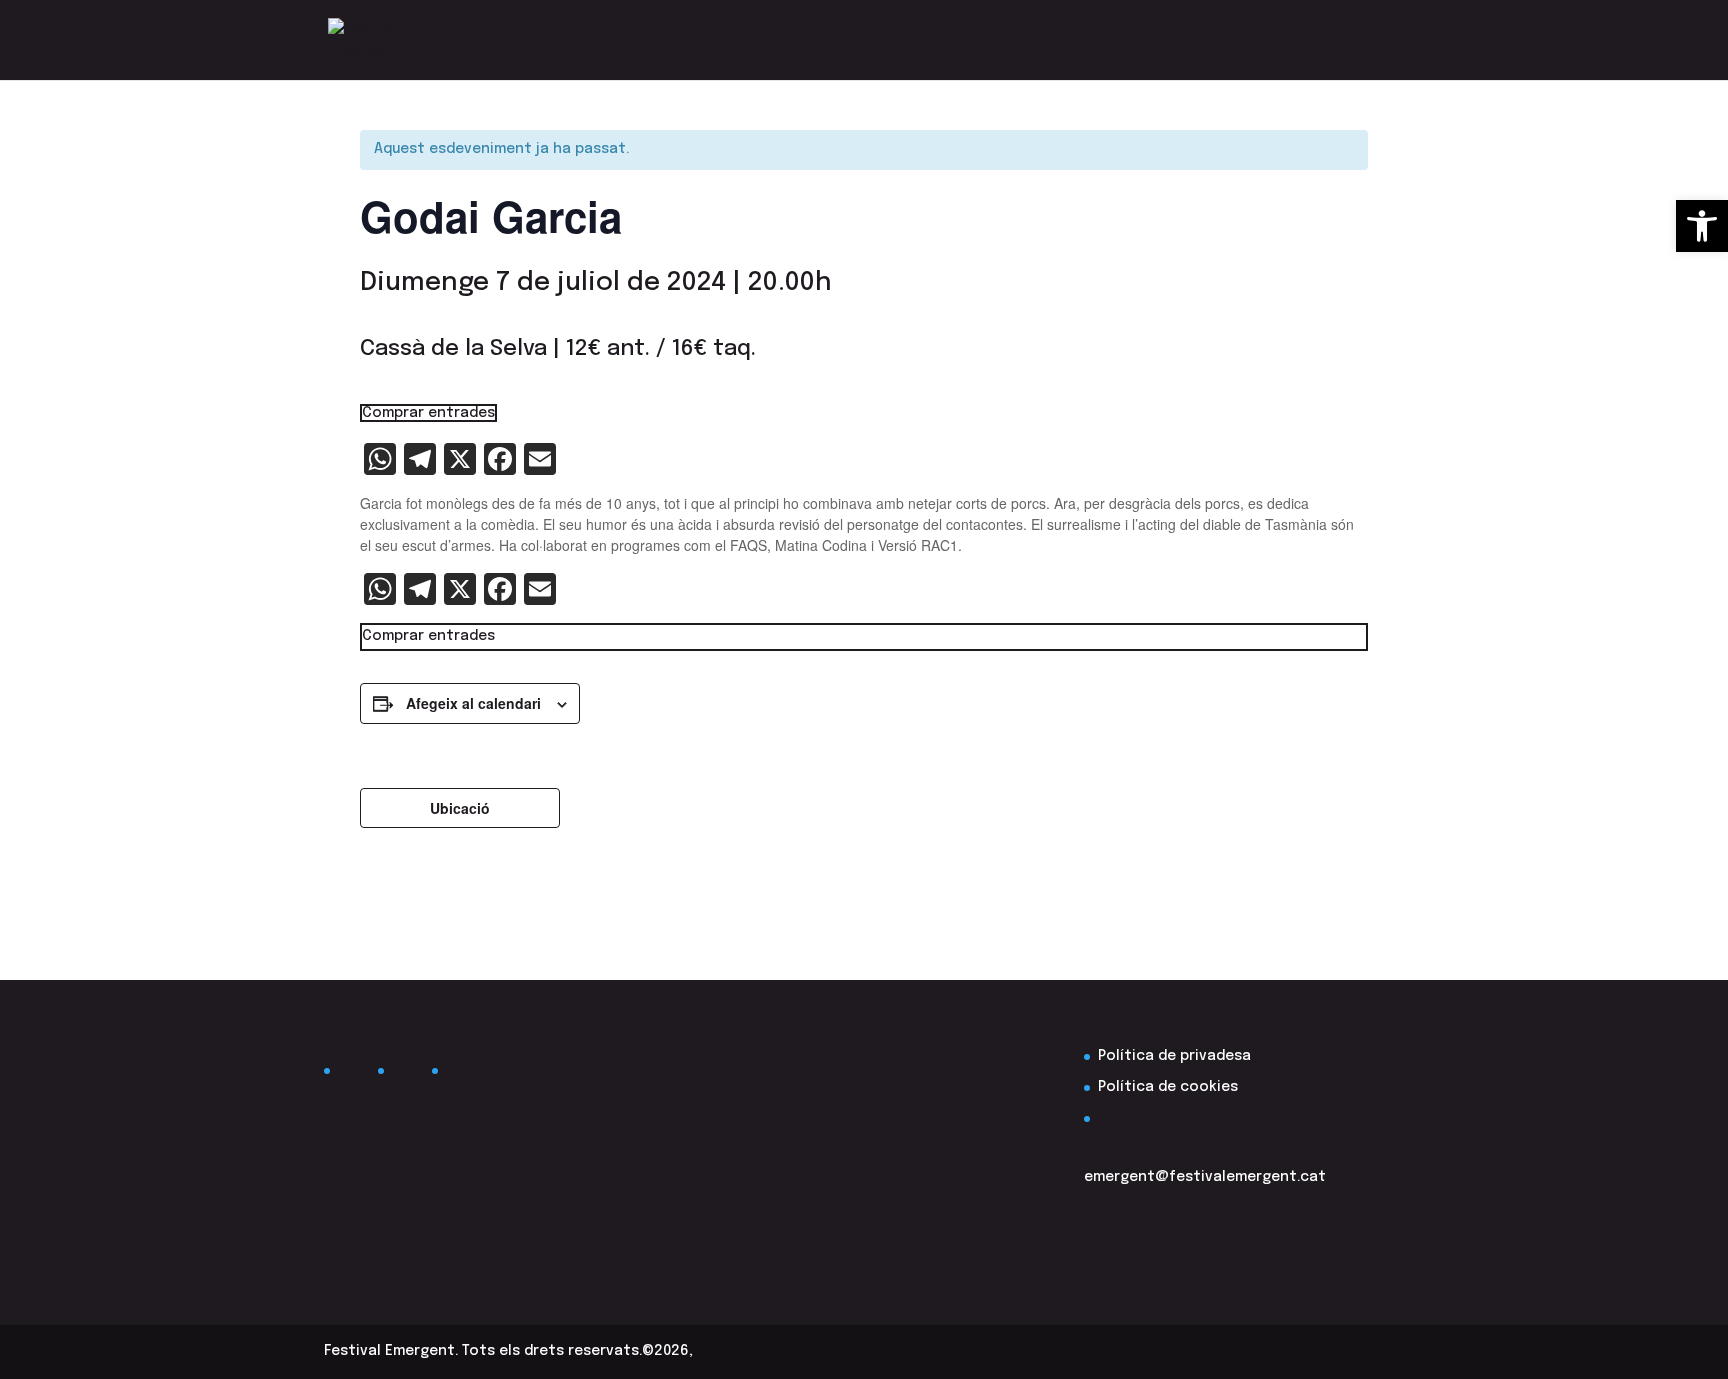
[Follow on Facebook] (354, 1075)
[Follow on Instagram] (462, 1075)
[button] (1702, 226)
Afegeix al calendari (473, 703)
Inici (1389, 40)
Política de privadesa (1174, 1056)
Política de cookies (1168, 1087)
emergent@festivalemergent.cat (1205, 1177)
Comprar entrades (428, 413)
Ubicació (460, 808)
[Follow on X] (408, 1075)
